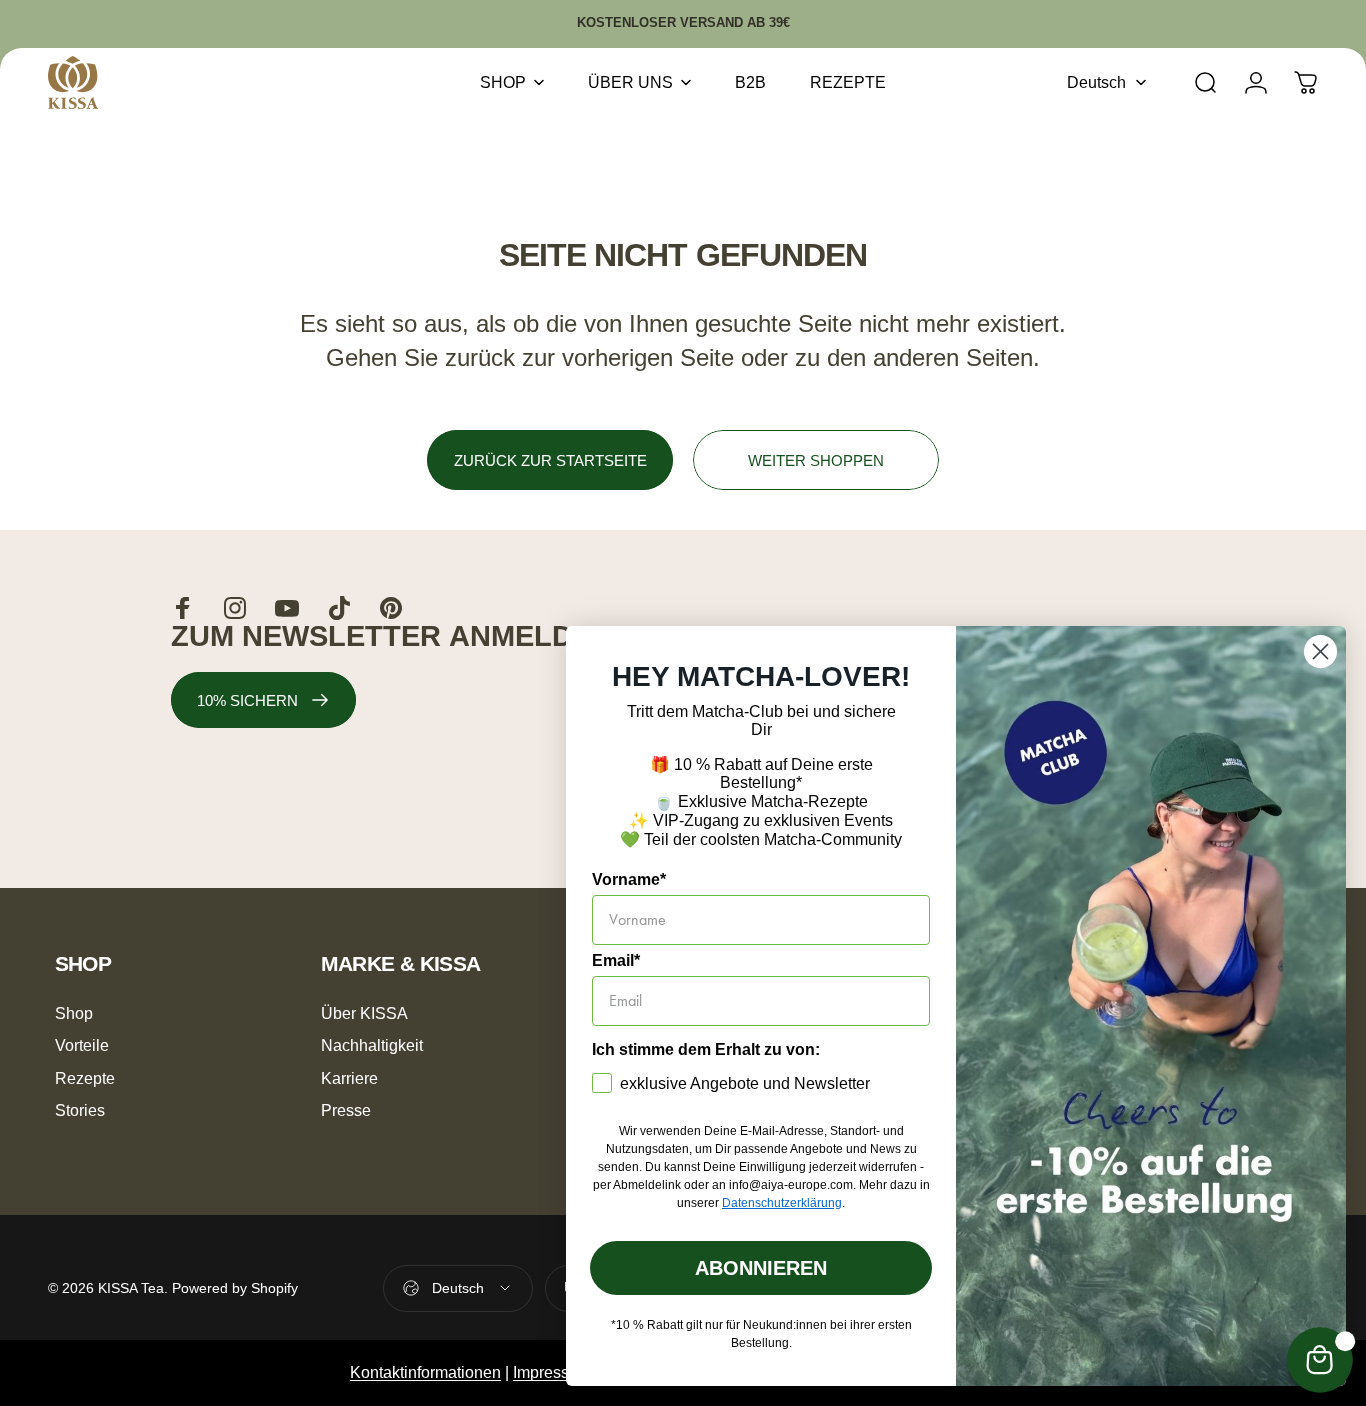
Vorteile (82, 1045)
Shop (74, 1013)
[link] (263, 700)
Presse (346, 1110)
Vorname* (629, 879)
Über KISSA (364, 1013)
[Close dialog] (1320, 651)
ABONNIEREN (761, 1268)
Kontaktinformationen (425, 1372)
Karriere (349, 1078)
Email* (616, 960)
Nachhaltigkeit (372, 1045)
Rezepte (85, 1078)
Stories (80, 1110)
